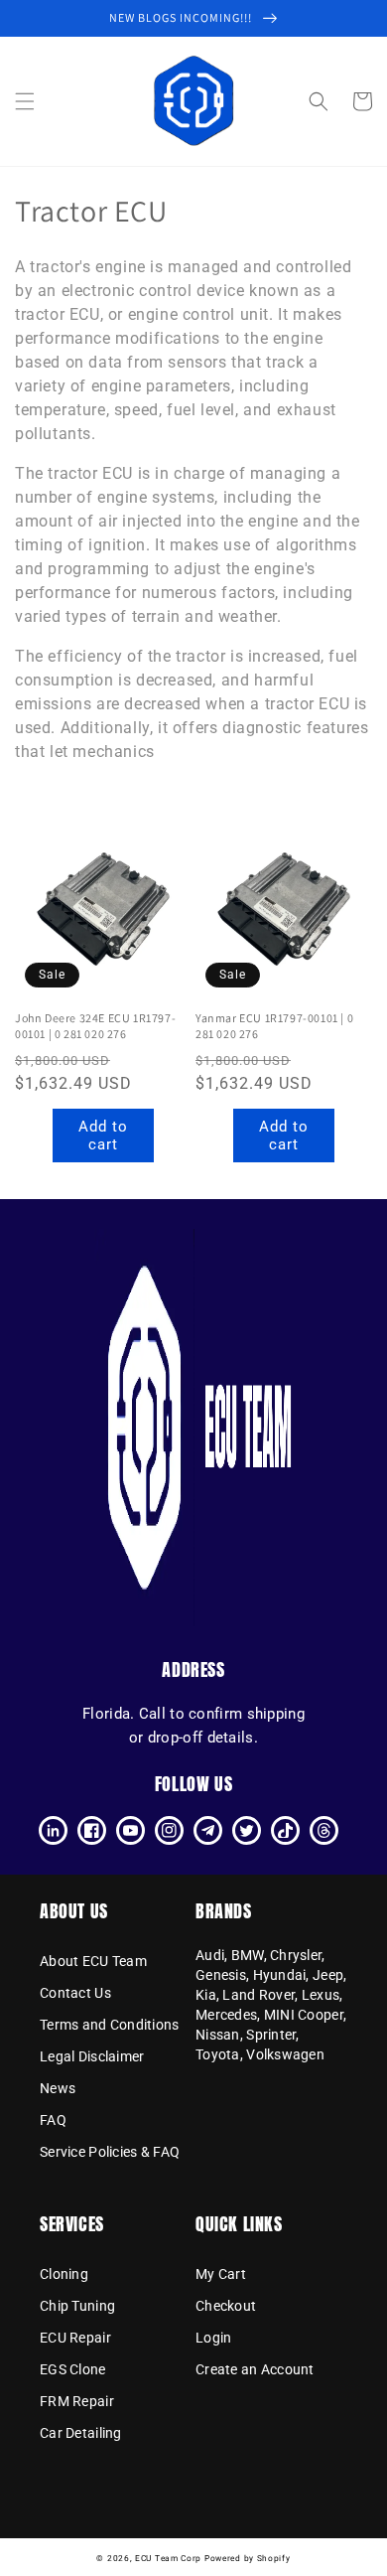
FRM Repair (77, 2401)
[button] (25, 101)
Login (213, 2338)
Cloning (64, 2274)
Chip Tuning (77, 2306)
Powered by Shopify (248, 2558)
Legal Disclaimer (92, 2056)
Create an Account (255, 2369)
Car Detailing (81, 2433)
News (58, 2088)
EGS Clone (73, 2369)
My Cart (221, 2274)
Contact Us (75, 1993)
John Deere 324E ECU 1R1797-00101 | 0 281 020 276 (95, 1026)
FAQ (53, 2120)
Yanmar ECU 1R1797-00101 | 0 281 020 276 (274, 1026)
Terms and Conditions (110, 2025)
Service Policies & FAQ (110, 2152)
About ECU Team (93, 1961)
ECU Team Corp (168, 2558)
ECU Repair (75, 2338)
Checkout (226, 2306)
